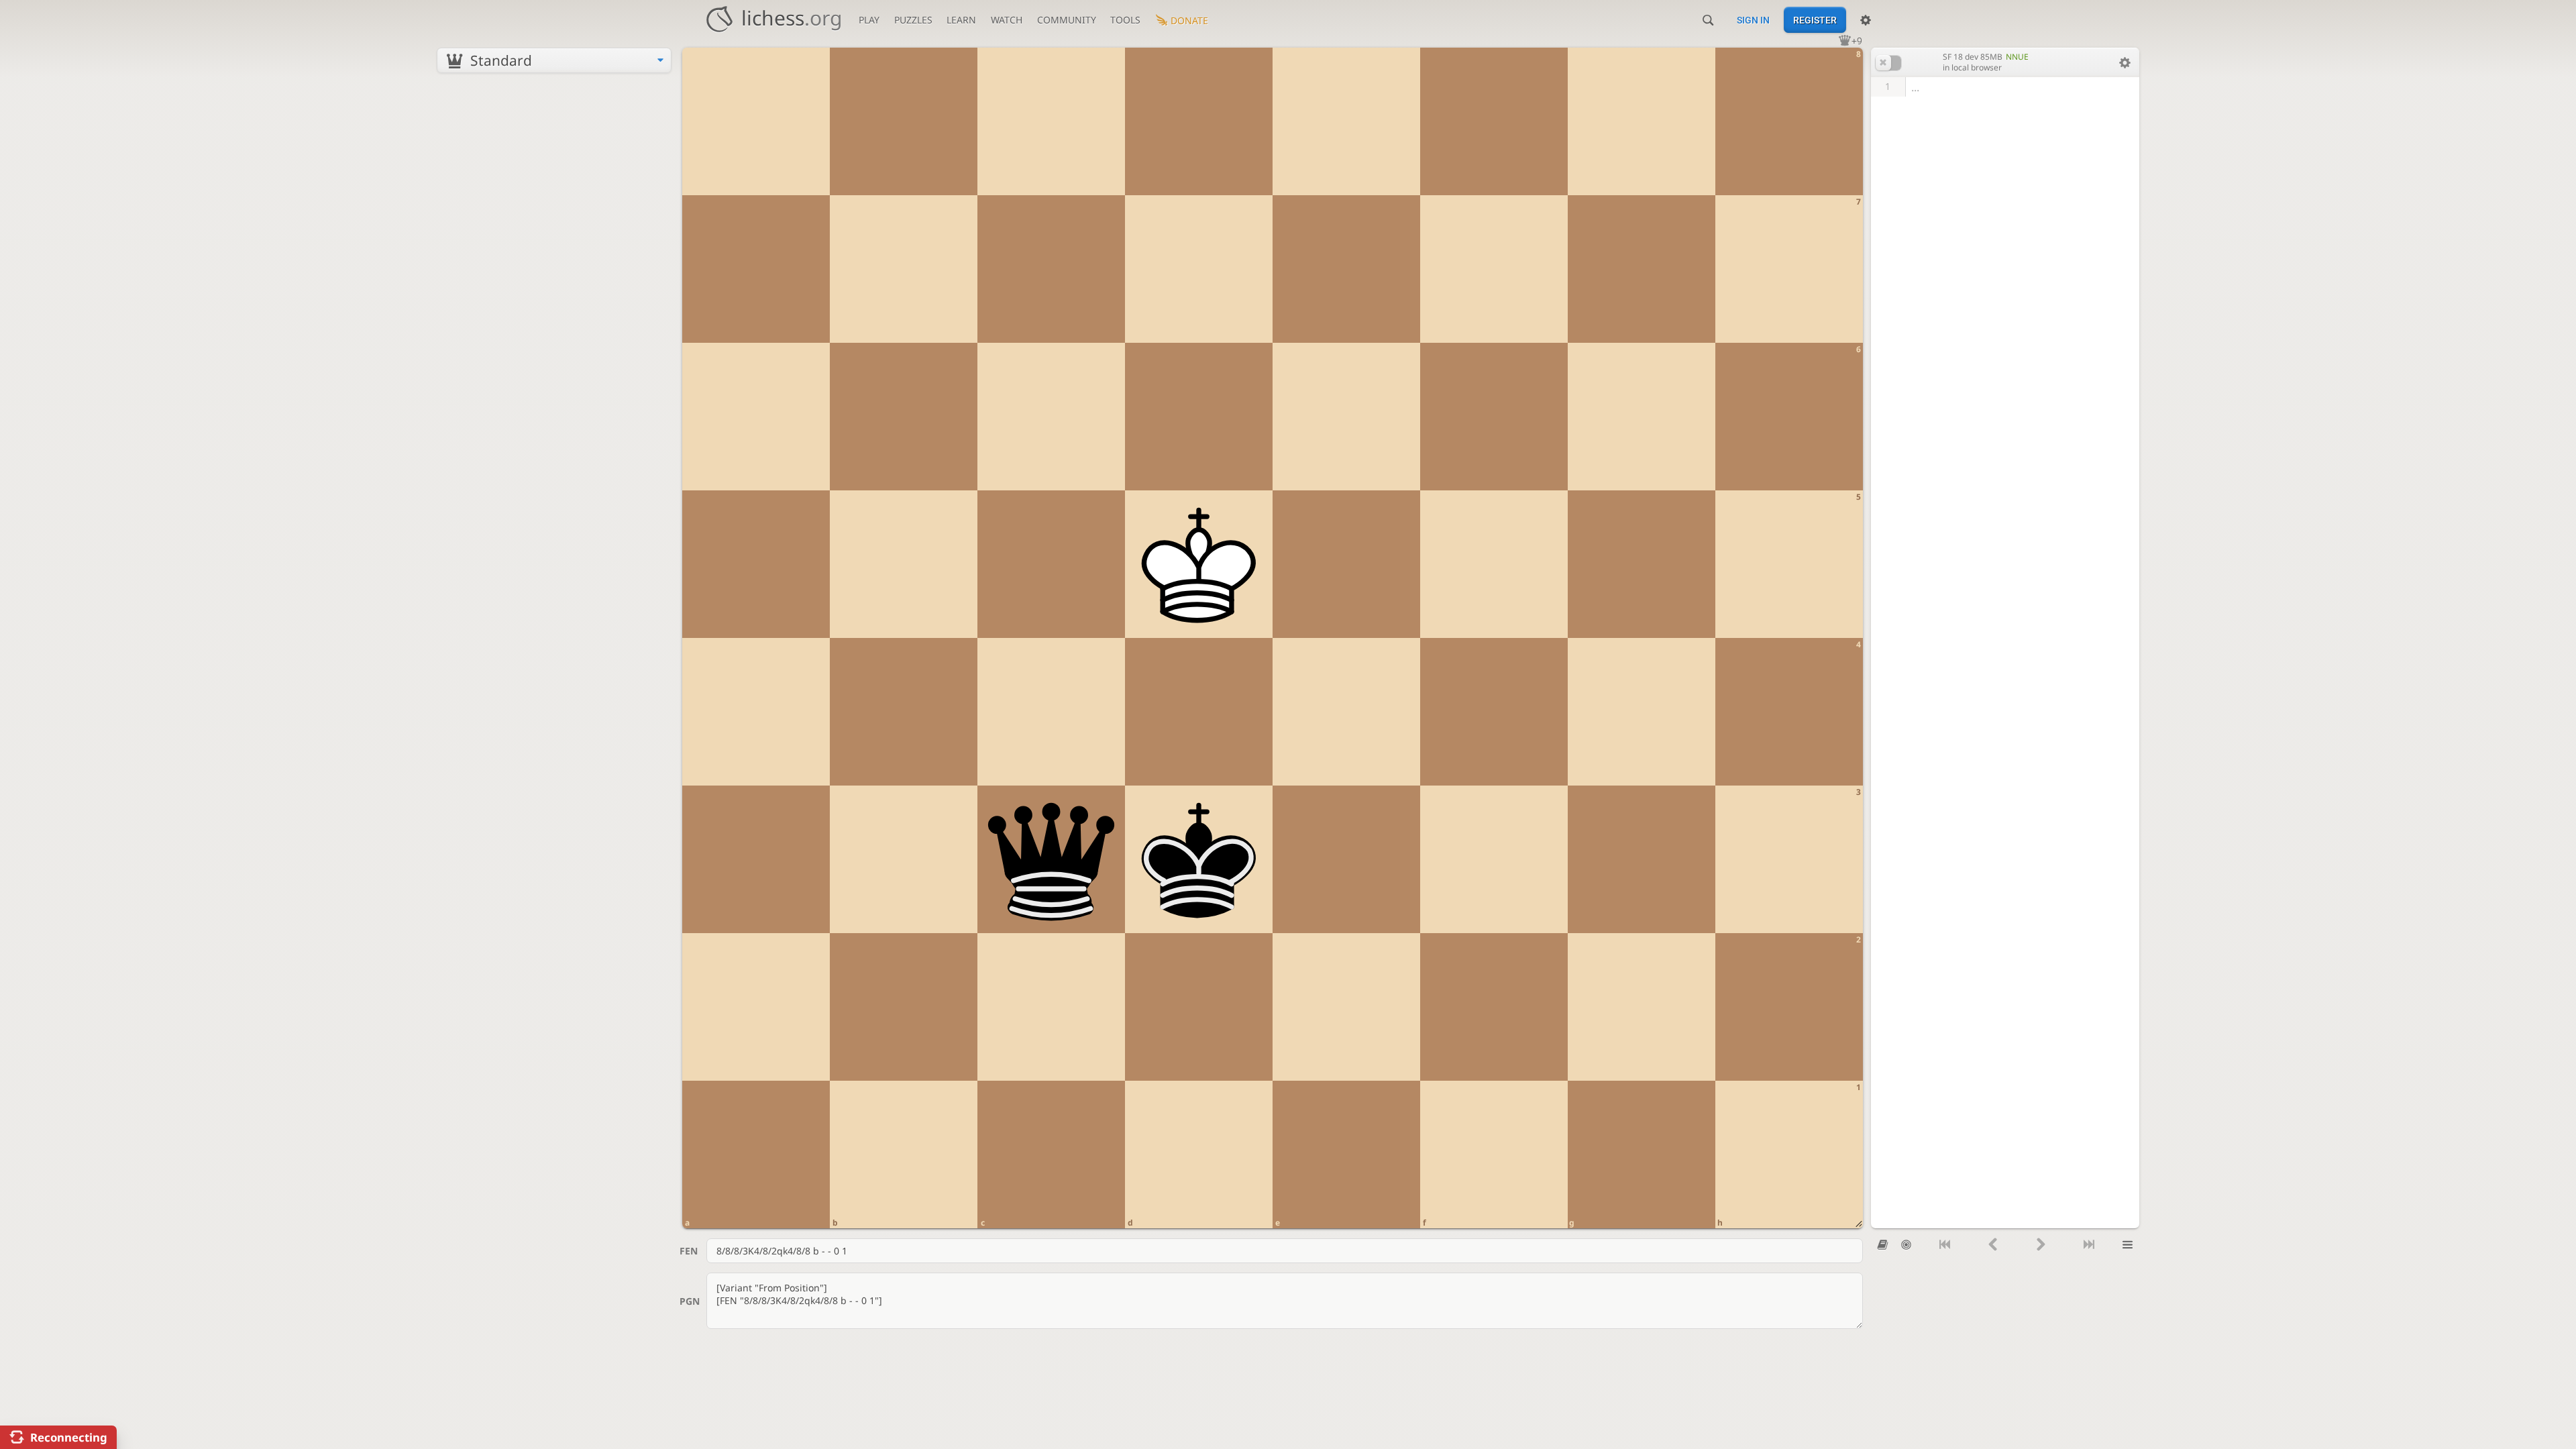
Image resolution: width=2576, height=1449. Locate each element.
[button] (1888, 63)
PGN (690, 1301)
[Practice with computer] (1906, 1245)
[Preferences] (1866, 20)
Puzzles (913, 20)
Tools (1125, 20)
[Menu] (2128, 1245)
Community (1067, 20)
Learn (961, 20)
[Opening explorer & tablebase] (1883, 1245)
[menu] (554, 60)
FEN (689, 1251)
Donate (1189, 20)
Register (1815, 20)
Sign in (1753, 20)
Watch (1007, 20)
